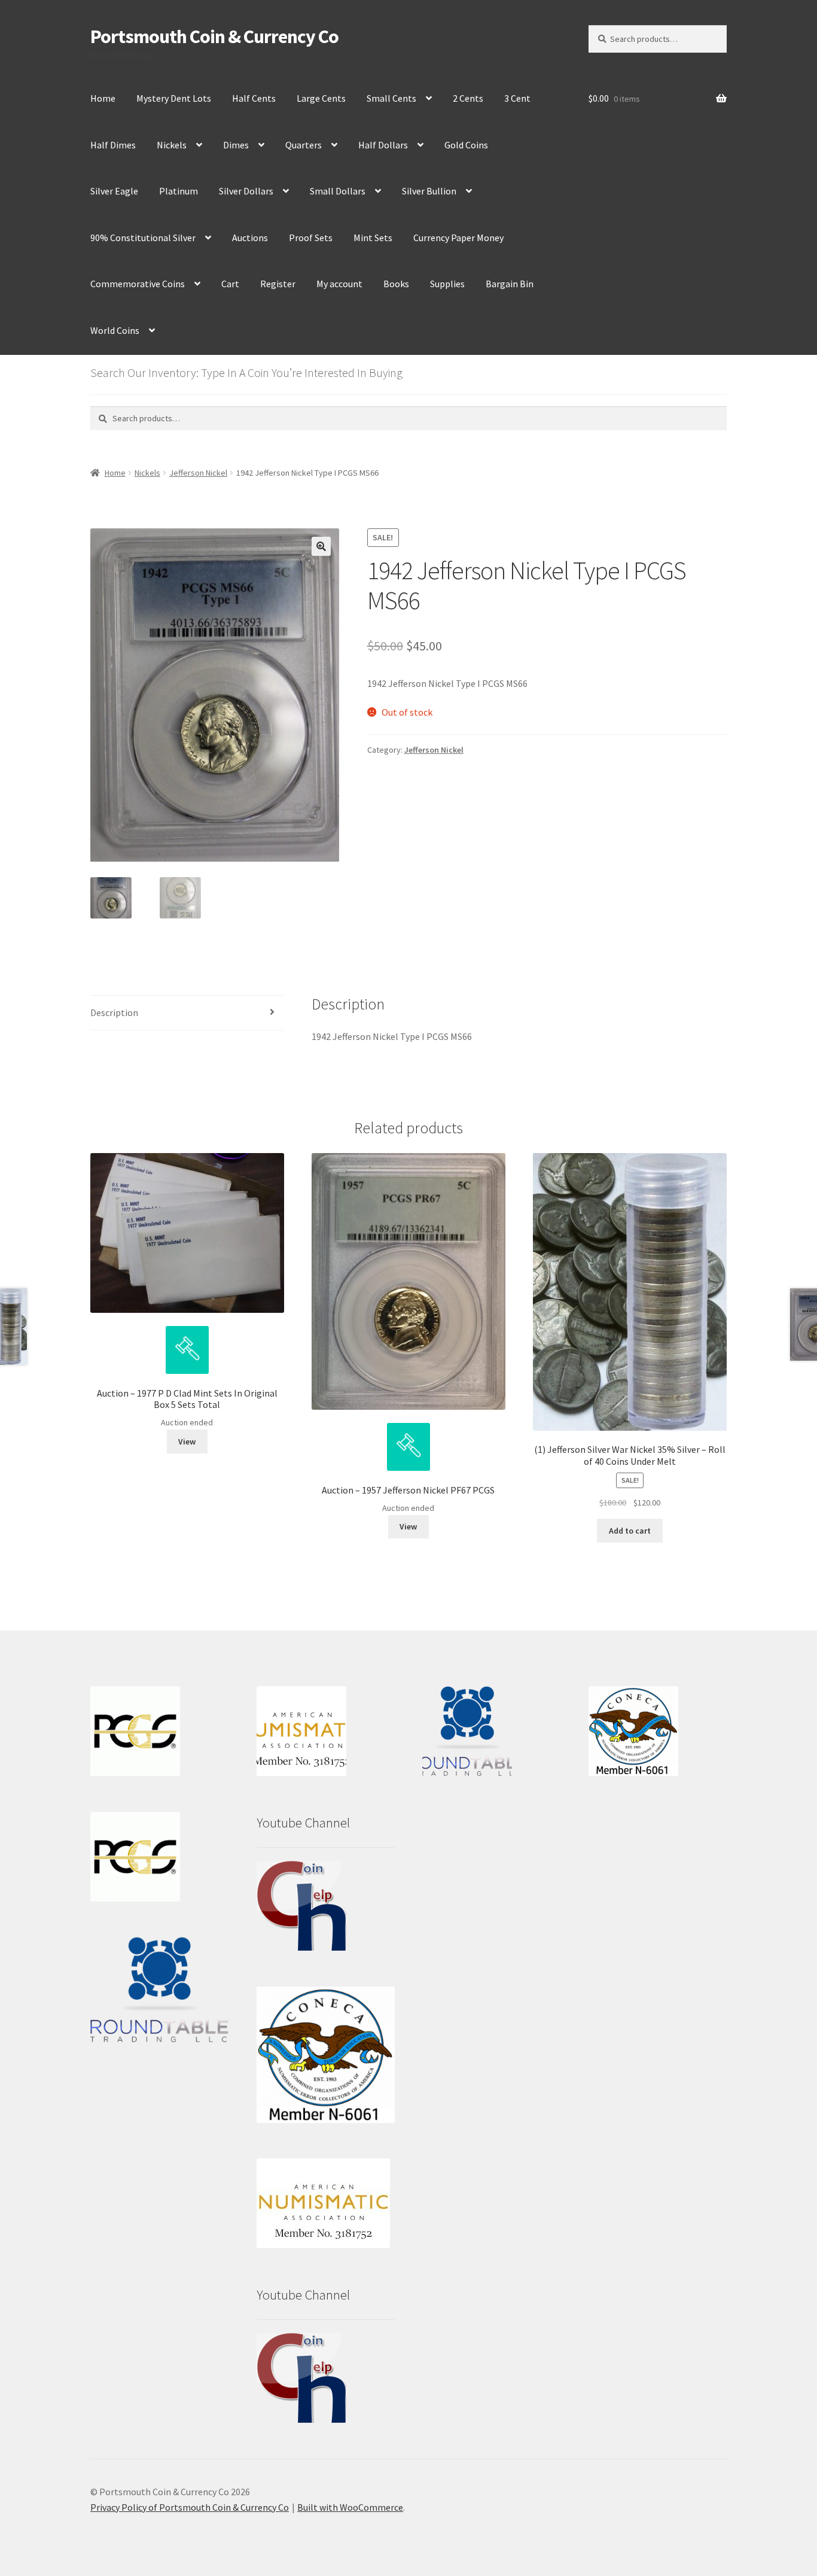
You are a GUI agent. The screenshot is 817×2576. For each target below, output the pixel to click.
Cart (230, 284)
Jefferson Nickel (198, 473)
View (187, 1441)
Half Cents (254, 98)
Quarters (304, 145)
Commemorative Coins (138, 284)
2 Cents (468, 98)
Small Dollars (338, 191)
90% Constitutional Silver (143, 238)
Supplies (447, 284)
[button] (321, 546)
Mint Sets (373, 238)
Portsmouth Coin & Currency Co (214, 37)
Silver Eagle (114, 191)
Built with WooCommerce (350, 2507)
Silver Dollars (246, 191)
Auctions (250, 238)
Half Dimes (113, 145)
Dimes (236, 145)
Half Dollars (383, 145)
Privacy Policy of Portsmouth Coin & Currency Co (190, 2507)
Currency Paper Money (458, 238)
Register (278, 284)
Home (103, 98)
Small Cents (391, 98)
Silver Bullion (429, 191)
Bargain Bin (510, 284)
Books (396, 284)
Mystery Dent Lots (174, 98)
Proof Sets (311, 238)
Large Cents (321, 98)
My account (339, 284)
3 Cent (517, 98)
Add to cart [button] (630, 1531)
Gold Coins (466, 145)
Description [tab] (114, 1012)
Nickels (172, 145)
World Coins (115, 330)
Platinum (179, 191)
